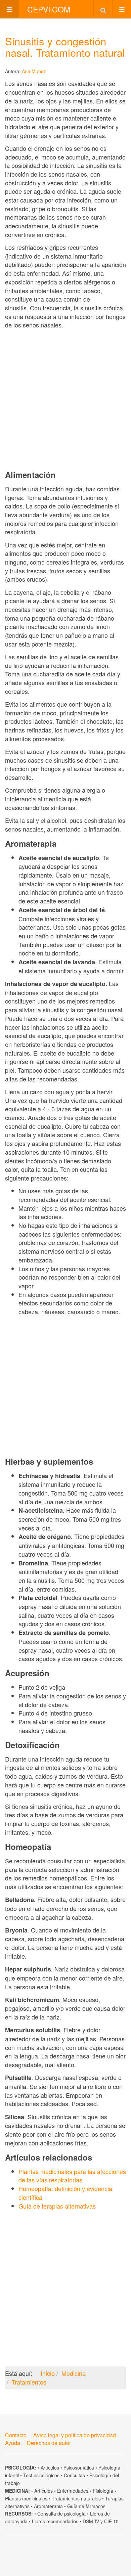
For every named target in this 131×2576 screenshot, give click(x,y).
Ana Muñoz (34, 71)
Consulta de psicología (61, 2514)
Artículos (50, 2468)
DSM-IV (91, 2521)
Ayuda (13, 2443)
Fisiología (103, 2491)
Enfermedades (73, 2491)
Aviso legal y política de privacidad (75, 2435)
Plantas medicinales (26, 2498)
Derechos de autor (49, 2443)
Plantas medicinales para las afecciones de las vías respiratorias (72, 2176)
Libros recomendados (55, 2521)
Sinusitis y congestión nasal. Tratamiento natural (65, 47)
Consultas (74, 2475)
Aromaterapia (48, 2506)
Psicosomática (79, 2468)
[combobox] (103, 9)
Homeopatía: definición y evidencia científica (65, 2193)
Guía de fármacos (86, 2506)
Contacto (16, 2435)
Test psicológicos (41, 2475)
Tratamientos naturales (76, 2498)
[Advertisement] (65, 399)
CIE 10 (111, 2521)
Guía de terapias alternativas (57, 2206)
